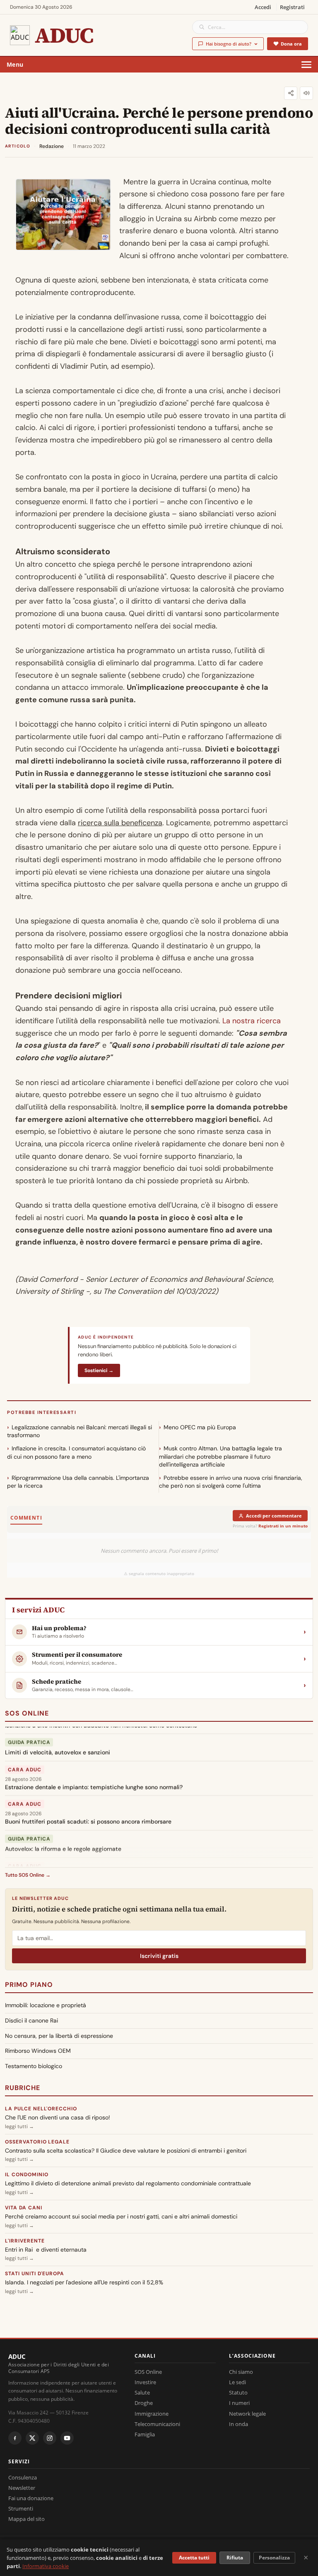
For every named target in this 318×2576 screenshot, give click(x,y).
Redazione (52, 146)
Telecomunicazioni (157, 2424)
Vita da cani (24, 2208)
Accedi (263, 7)
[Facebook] (15, 2438)
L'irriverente (25, 2241)
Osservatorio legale (37, 2142)
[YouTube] (67, 2438)
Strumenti (21, 2508)
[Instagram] (50, 2438)
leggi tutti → (19, 2127)
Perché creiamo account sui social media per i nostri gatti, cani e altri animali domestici (121, 2216)
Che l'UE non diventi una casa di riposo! (58, 2117)
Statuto (238, 2392)
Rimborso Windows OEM (38, 2051)
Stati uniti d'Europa (35, 2274)
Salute (142, 2392)
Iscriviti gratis (159, 1956)
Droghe (144, 2403)
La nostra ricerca (252, 1021)
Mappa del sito (26, 2519)
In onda (238, 2424)
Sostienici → (99, 1370)
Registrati (292, 7)
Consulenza (23, 2477)
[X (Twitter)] (32, 2438)
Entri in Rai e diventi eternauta (46, 2250)
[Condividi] (291, 93)
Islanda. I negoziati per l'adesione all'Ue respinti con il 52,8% (84, 2282)
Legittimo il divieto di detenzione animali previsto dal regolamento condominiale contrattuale (128, 2183)
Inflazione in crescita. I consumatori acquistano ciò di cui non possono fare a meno (76, 1452)
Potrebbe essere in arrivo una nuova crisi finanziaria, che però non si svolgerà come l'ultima (231, 1482)
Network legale (247, 2414)
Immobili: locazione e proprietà (46, 2005)
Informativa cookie (46, 2566)
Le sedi (237, 2382)
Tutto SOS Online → (28, 1875)
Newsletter (22, 2488)
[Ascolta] (306, 93)
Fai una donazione (31, 2498)
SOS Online (27, 1713)
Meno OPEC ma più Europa (200, 1427)
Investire (145, 2382)
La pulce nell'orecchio (41, 2109)
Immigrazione (152, 2414)
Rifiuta (235, 2558)
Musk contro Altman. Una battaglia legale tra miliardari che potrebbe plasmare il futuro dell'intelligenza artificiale (220, 1456)
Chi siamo (241, 2372)
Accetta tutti (194, 2558)
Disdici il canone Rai (31, 2020)
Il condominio (26, 2175)
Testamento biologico (34, 2066)
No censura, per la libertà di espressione (59, 2036)
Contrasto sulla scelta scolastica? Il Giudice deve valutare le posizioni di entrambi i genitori (126, 2151)
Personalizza (274, 2558)
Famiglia (145, 2434)
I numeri (239, 2403)
